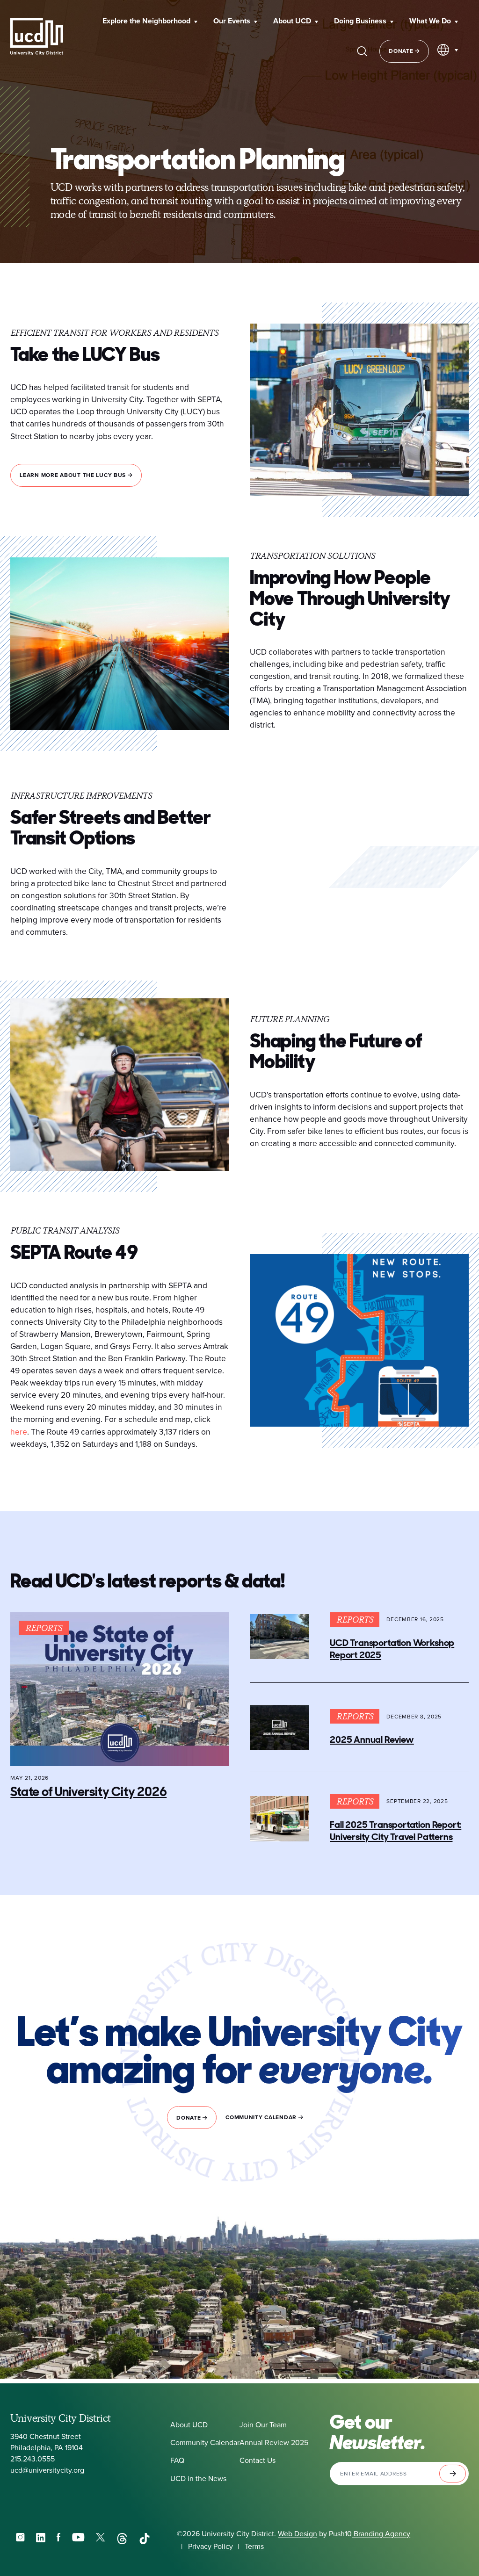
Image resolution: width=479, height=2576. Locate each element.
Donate (402, 51)
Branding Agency (381, 2534)
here (19, 1432)
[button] (150, 22)
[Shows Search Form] (362, 51)
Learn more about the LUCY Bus (74, 475)
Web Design (298, 2534)
